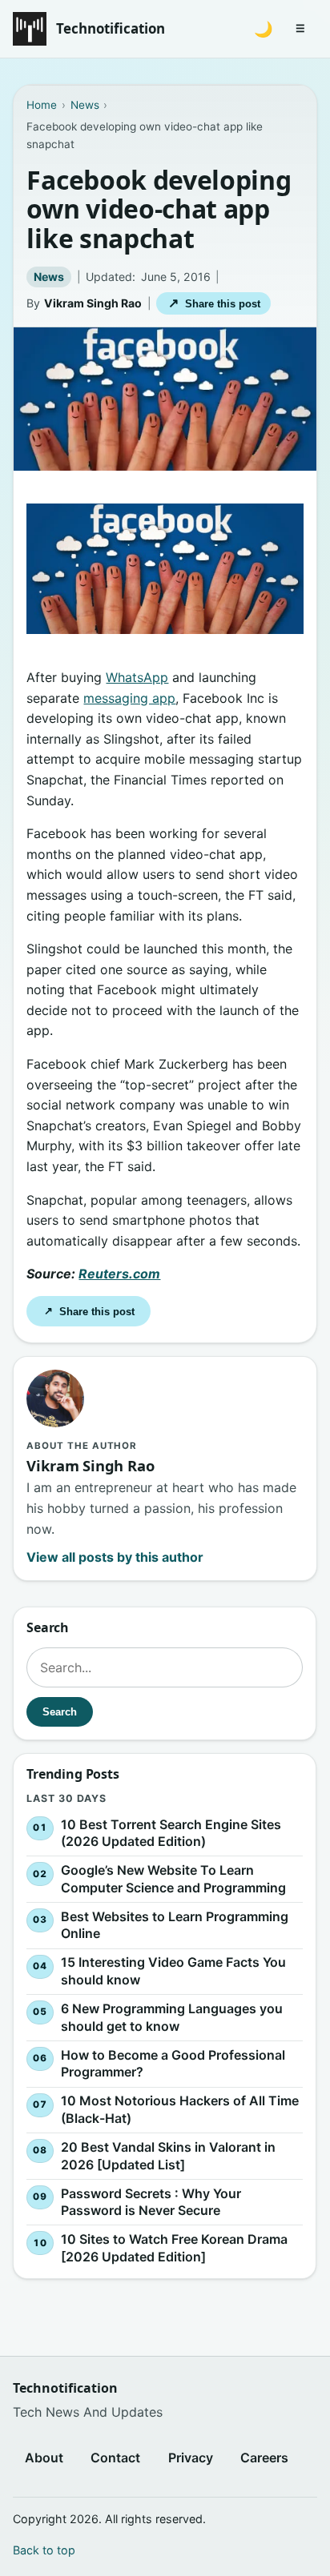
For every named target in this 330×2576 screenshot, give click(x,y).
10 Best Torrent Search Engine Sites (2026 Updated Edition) (171, 1832)
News (49, 277)
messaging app (129, 698)
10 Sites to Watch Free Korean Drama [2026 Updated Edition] (174, 2248)
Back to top (44, 2550)
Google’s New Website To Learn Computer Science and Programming (173, 1879)
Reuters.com (119, 1274)
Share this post (214, 303)
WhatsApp (137, 677)
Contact (115, 2458)
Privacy (191, 2458)
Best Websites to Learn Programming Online (175, 1924)
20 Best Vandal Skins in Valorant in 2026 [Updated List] (168, 2156)
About (44, 2458)
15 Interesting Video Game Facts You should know (173, 1971)
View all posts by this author (115, 1557)
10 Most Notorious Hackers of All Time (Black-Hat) (180, 2109)
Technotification (111, 28)
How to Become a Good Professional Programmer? (173, 2063)
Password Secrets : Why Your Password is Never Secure (151, 2201)
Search (60, 1712)
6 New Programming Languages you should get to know (172, 2017)
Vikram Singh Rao (93, 303)
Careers (264, 2458)
